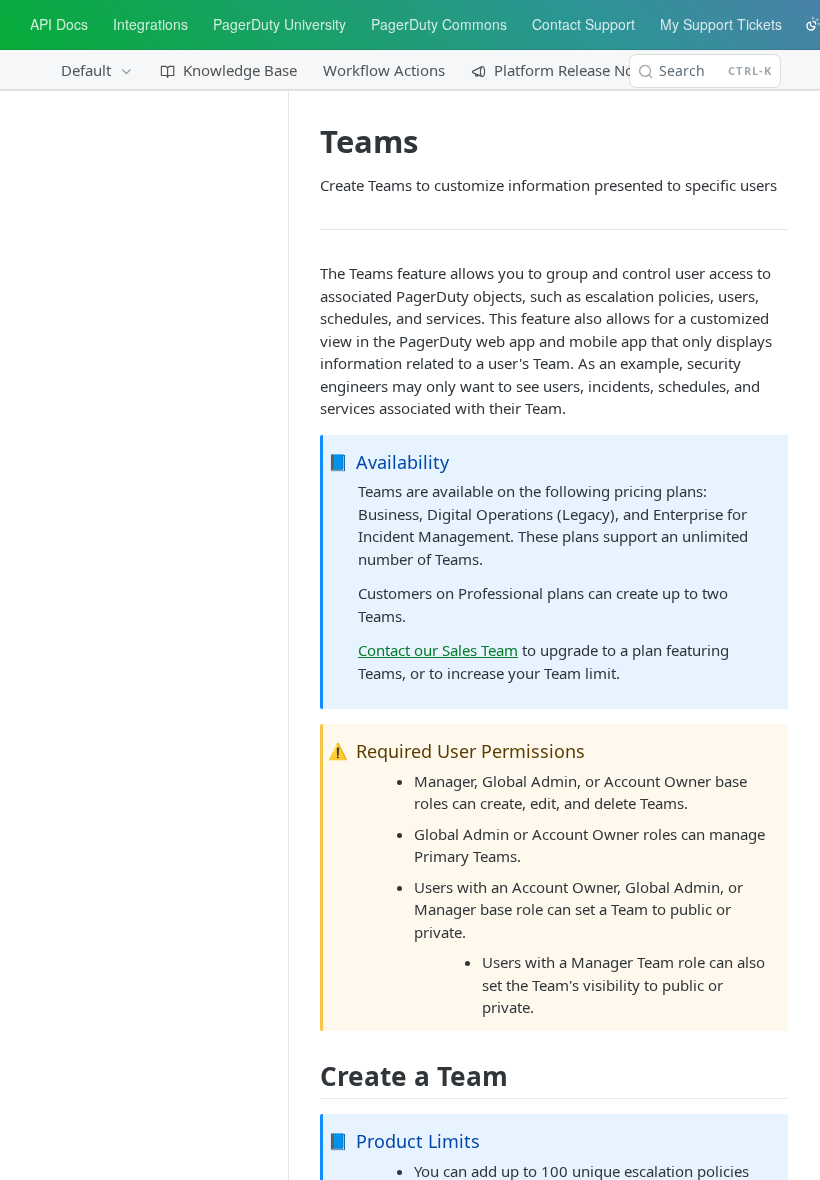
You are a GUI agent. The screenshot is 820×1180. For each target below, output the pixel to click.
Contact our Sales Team (438, 650)
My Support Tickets (721, 24)
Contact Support (583, 24)
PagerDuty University (279, 24)
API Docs (59, 24)
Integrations (150, 24)
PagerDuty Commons (439, 24)
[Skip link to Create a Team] (313, 1076)
